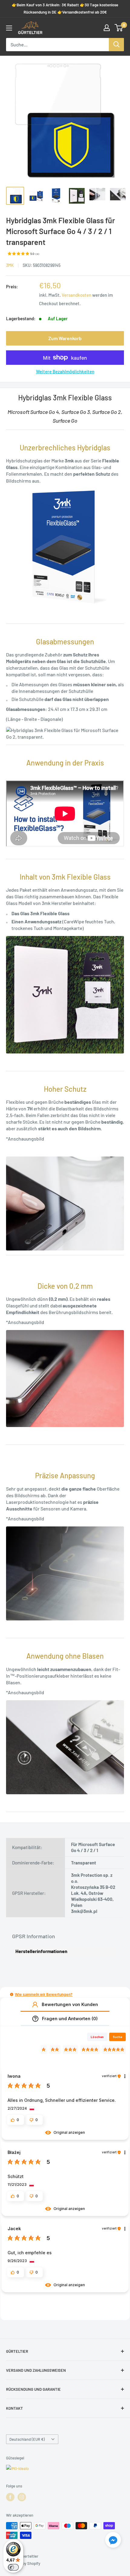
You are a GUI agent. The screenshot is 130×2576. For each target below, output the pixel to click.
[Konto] (107, 28)
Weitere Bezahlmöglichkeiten (65, 371)
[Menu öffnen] (9, 28)
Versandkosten (76, 295)
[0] (119, 28)
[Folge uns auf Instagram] (22, 2497)
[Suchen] (116, 45)
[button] (12, 1994)
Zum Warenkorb (65, 338)
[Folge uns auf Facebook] (10, 2497)
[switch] (13, 2567)
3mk (10, 265)
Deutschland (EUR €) (27, 2439)
